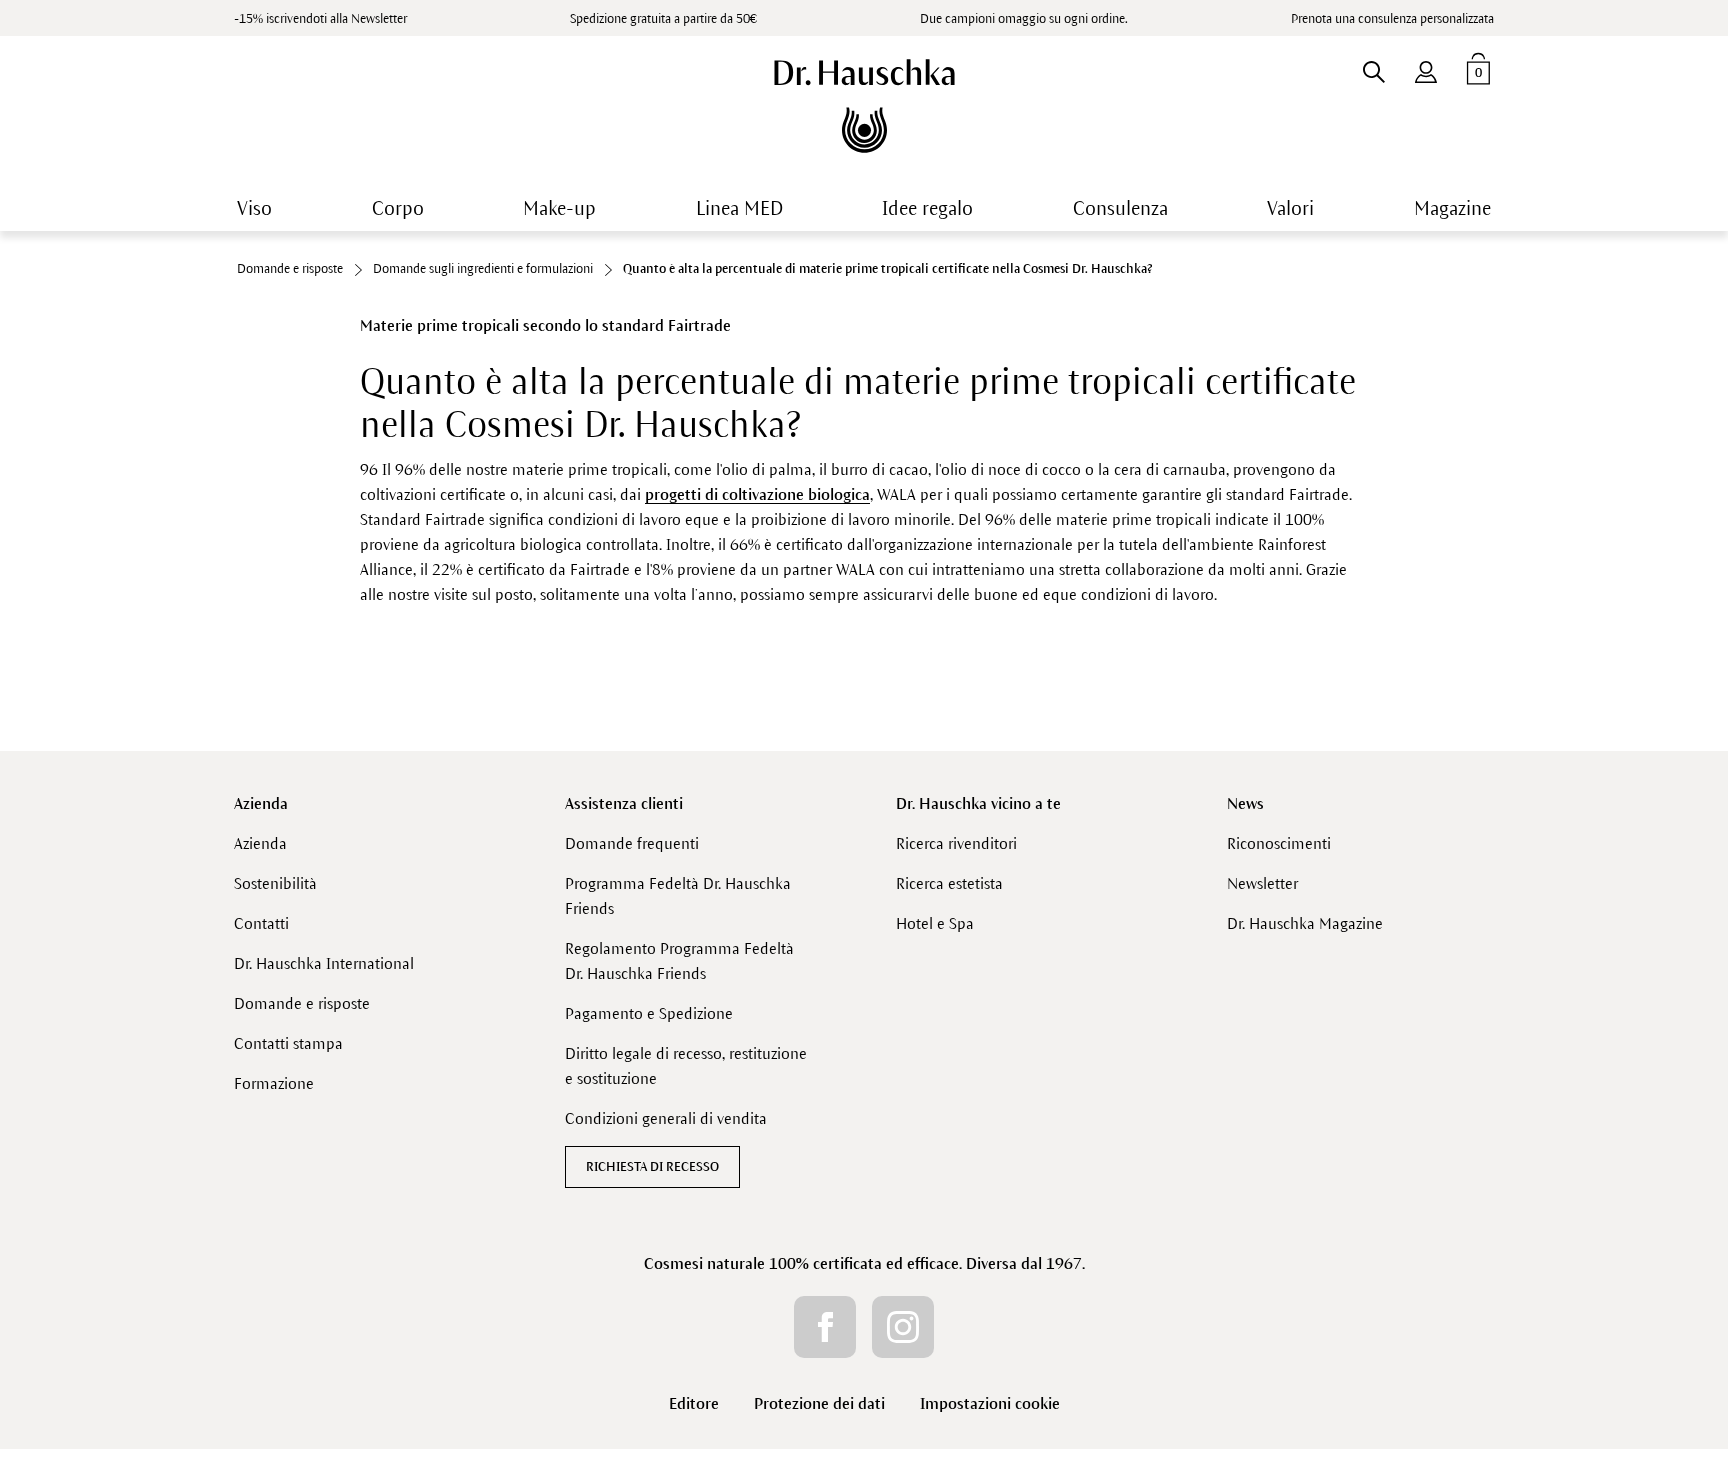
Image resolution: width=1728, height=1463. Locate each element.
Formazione (274, 1083)
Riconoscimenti (1279, 843)
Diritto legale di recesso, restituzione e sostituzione (686, 1066)
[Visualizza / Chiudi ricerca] (1373, 68)
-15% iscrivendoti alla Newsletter (320, 19)
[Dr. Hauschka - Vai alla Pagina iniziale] (864, 106)
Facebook (825, 1327)
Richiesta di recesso (652, 1167)
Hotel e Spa (935, 923)
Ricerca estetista (949, 883)
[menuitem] (1426, 68)
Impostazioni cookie (990, 1403)
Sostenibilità (275, 883)
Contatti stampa (288, 1043)
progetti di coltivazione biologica (757, 494)
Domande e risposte (302, 1003)
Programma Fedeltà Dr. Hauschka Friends (678, 896)
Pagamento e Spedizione (649, 1013)
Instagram (903, 1327)
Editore (694, 1403)
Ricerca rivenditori (956, 843)
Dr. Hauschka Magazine (1305, 923)
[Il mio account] (1426, 68)
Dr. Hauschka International (324, 963)
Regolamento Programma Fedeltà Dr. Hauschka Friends (679, 961)
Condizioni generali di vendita (666, 1118)
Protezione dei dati (819, 1403)
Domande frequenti (632, 843)
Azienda (261, 803)
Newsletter (1262, 883)
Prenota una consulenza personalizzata (1392, 19)
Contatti (261, 923)
